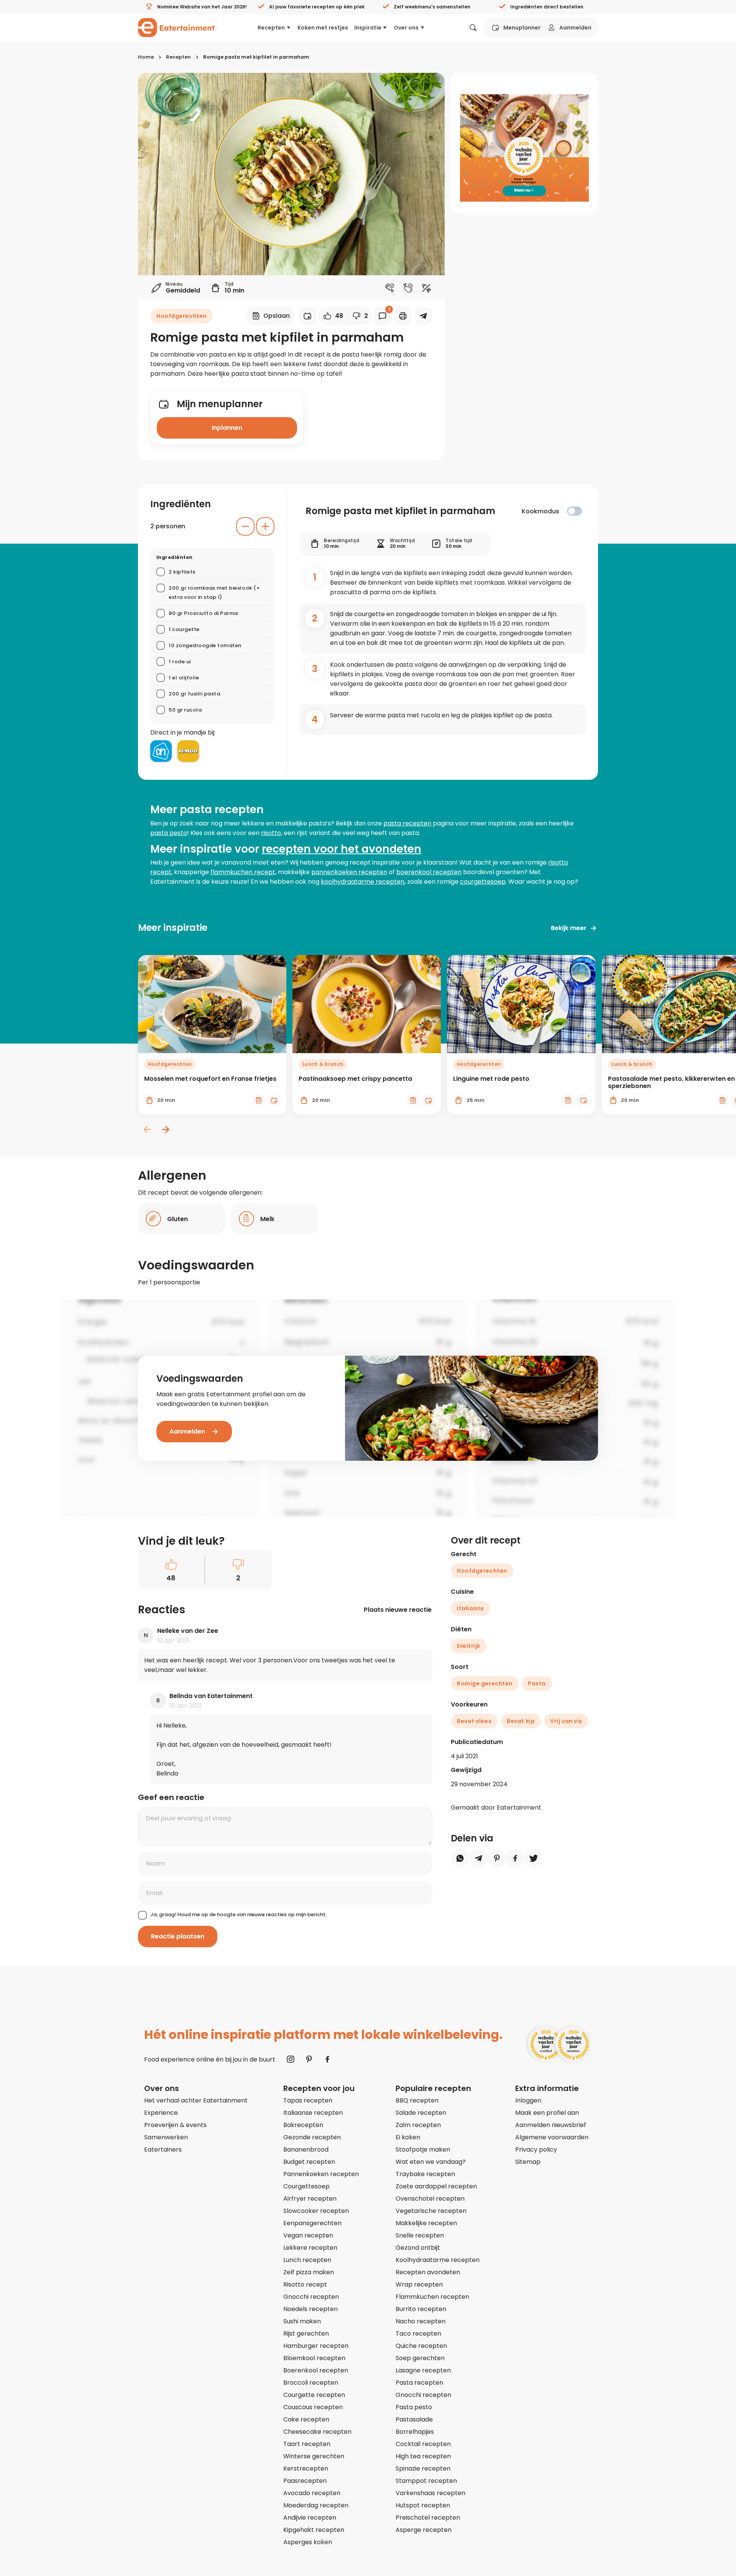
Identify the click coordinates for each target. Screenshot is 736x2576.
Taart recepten (307, 2444)
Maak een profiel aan (547, 2113)
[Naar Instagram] (291, 2059)
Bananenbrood (306, 2149)
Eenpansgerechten (312, 2223)
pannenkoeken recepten (349, 872)
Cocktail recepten (423, 2444)
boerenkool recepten (429, 872)
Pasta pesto (414, 2407)
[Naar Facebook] (327, 2059)
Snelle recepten (420, 2235)
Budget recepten (309, 2162)
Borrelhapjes (415, 2432)
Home (146, 57)
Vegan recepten (308, 2235)
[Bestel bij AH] (161, 751)
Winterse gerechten (314, 2456)
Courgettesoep (306, 2186)
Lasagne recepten (423, 2370)
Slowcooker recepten (316, 2211)
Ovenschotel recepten (430, 2199)
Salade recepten (421, 2113)
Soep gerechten (420, 2358)
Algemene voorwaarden (552, 2137)
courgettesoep (483, 882)
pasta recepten (407, 823)
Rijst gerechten (306, 2334)
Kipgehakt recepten (314, 2530)
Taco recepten (418, 2334)
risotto (271, 833)
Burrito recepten (421, 2309)
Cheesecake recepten (317, 2432)
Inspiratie (368, 28)
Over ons (406, 28)
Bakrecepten (303, 2125)
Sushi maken (302, 2321)
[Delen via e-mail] (423, 316)
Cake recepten (306, 2419)
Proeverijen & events (175, 2125)
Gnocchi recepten (311, 2297)
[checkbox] (574, 511)
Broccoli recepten (311, 2383)
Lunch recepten (307, 2260)
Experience (161, 2113)
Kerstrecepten (306, 2468)
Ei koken (408, 2137)
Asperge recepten (424, 2530)
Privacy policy (536, 2149)
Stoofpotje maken (423, 2149)
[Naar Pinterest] (309, 2059)
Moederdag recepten (316, 2505)
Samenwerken (166, 2137)
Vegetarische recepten (431, 2211)
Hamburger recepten (316, 2346)
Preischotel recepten (428, 2518)
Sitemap (528, 2162)
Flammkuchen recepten (432, 2297)
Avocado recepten (312, 2493)
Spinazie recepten (423, 2468)
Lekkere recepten (310, 2248)
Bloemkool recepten (314, 2358)
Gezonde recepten (312, 2137)
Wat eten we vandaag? (431, 2162)
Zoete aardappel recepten (436, 2186)
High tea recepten (423, 2456)
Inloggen (528, 2100)
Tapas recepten (308, 2100)
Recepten (271, 28)
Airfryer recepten (310, 2199)
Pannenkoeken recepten (321, 2174)
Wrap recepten (419, 2284)
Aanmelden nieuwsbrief (551, 2125)
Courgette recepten (314, 2395)
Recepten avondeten (428, 2272)
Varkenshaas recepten (430, 2493)
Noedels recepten (310, 2309)
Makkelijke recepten (426, 2223)
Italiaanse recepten (313, 2113)
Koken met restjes (323, 28)
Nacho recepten (421, 2321)
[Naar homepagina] (176, 28)
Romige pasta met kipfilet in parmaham (256, 57)
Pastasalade (414, 2419)
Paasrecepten (305, 2481)
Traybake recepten (425, 2174)
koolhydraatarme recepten (363, 882)
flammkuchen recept (243, 872)
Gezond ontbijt (418, 2248)
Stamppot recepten (426, 2481)
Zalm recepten (418, 2125)
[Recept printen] (403, 316)
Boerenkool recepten (316, 2370)
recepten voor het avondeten (342, 849)
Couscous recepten (313, 2407)
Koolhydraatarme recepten (438, 2260)
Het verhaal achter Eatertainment (196, 2100)
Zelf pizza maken (309, 2272)
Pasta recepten (419, 2383)
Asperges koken (308, 2542)
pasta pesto (169, 833)
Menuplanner (522, 28)
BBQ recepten (417, 2100)
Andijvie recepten (310, 2518)
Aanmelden (575, 28)
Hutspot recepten (423, 2505)
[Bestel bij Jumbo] (188, 751)
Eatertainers (163, 2149)
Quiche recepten (421, 2346)
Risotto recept (305, 2284)
